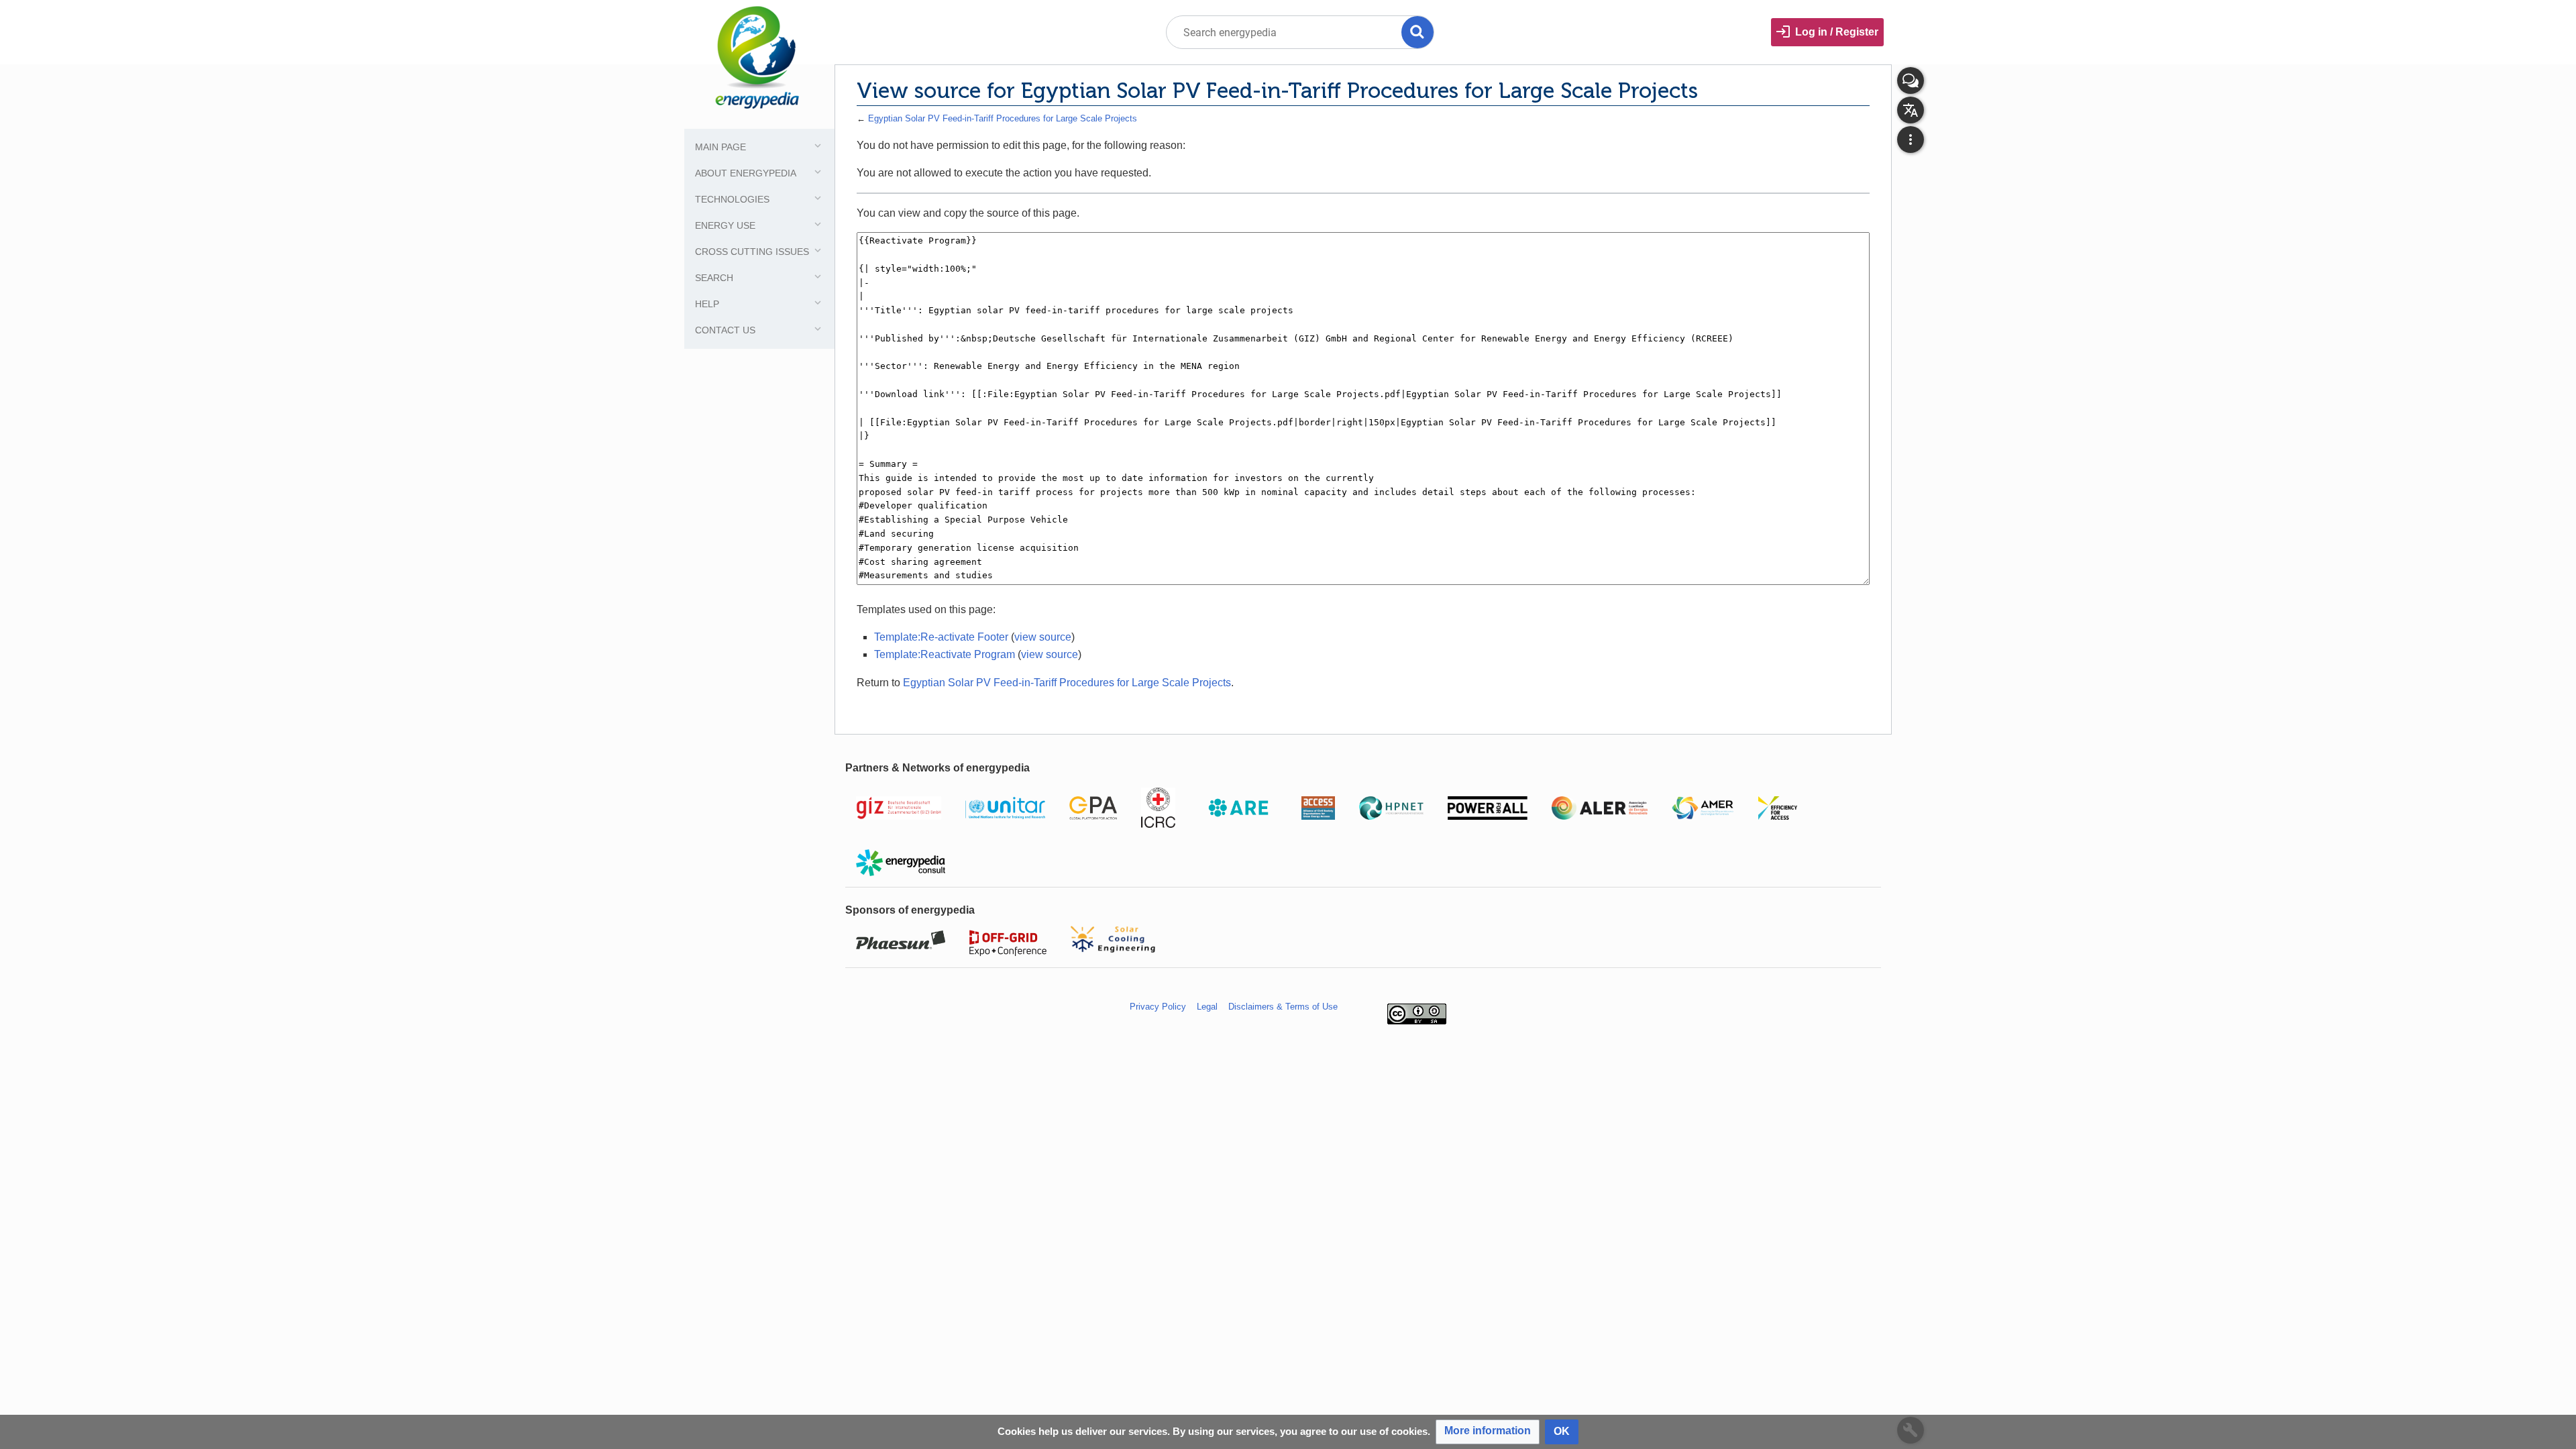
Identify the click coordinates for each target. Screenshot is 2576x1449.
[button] (1488, 1432)
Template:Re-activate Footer (941, 637)
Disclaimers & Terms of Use (1283, 1007)
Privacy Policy (1158, 1007)
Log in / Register (1837, 32)
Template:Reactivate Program (945, 654)
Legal (1207, 1007)
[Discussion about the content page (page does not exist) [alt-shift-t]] (1911, 80)
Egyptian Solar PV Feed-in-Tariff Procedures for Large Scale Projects (1003, 118)
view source (1043, 637)
